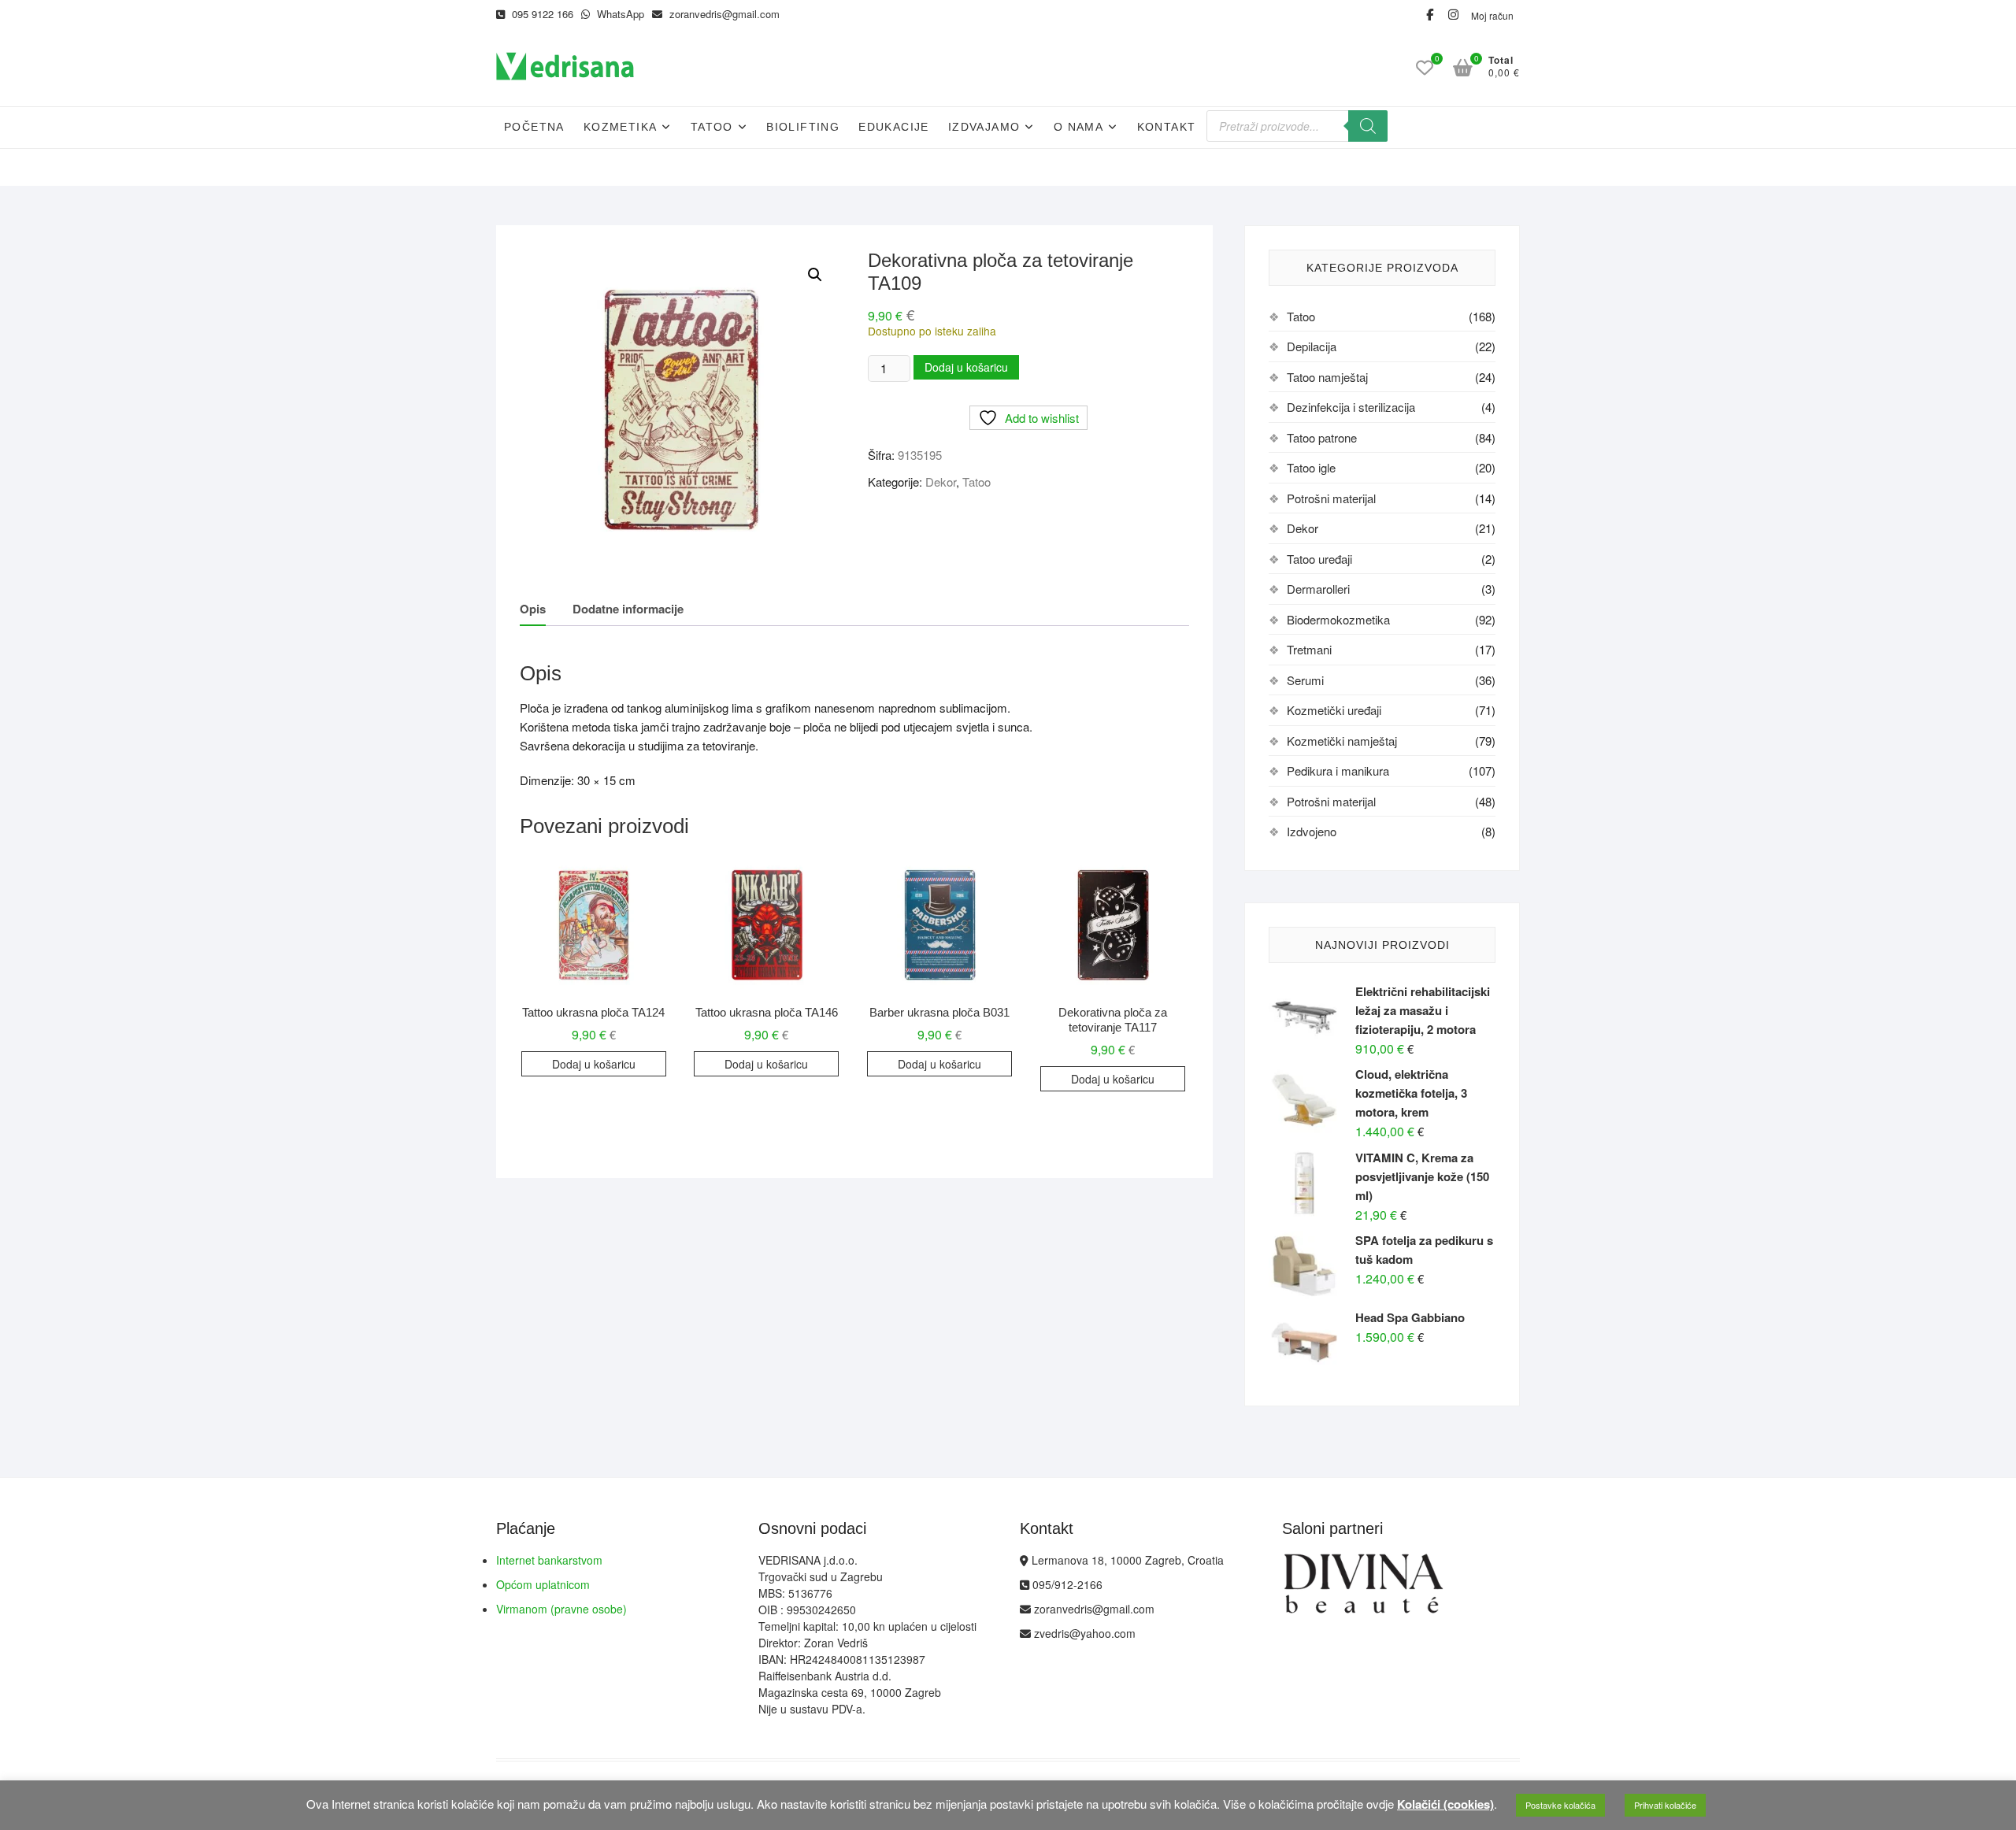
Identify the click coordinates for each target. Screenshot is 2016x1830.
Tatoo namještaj (1327, 377)
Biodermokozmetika (1338, 619)
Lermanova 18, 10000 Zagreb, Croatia (1126, 1560)
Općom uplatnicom (543, 1584)
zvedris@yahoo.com (1083, 1633)
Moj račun (1492, 15)
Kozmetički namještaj (1342, 741)
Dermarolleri (1318, 589)
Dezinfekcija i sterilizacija (1351, 407)
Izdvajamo (984, 127)
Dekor (941, 482)
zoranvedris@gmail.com (723, 14)
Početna (534, 127)
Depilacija (1312, 346)
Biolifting (803, 127)
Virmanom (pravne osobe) (561, 1609)
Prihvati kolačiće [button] (1665, 1805)
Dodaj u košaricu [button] (594, 1064)
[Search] (1368, 126)
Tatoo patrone (1322, 437)
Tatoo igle (1311, 467)
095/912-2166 (1066, 1584)
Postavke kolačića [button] (1560, 1805)
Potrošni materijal (1331, 498)
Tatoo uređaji (1319, 559)
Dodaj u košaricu (966, 367)
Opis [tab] (533, 609)
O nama (1078, 127)
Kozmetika (621, 127)
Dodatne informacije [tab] (628, 609)
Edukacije (894, 127)
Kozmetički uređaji (1334, 710)
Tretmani (1309, 649)
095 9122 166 (541, 14)
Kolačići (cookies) (1445, 1804)
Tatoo (712, 127)
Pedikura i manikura (1338, 771)
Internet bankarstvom (549, 1560)
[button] (815, 275)
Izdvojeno (1312, 831)
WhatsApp (619, 14)
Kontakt (1167, 127)
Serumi (1305, 680)
